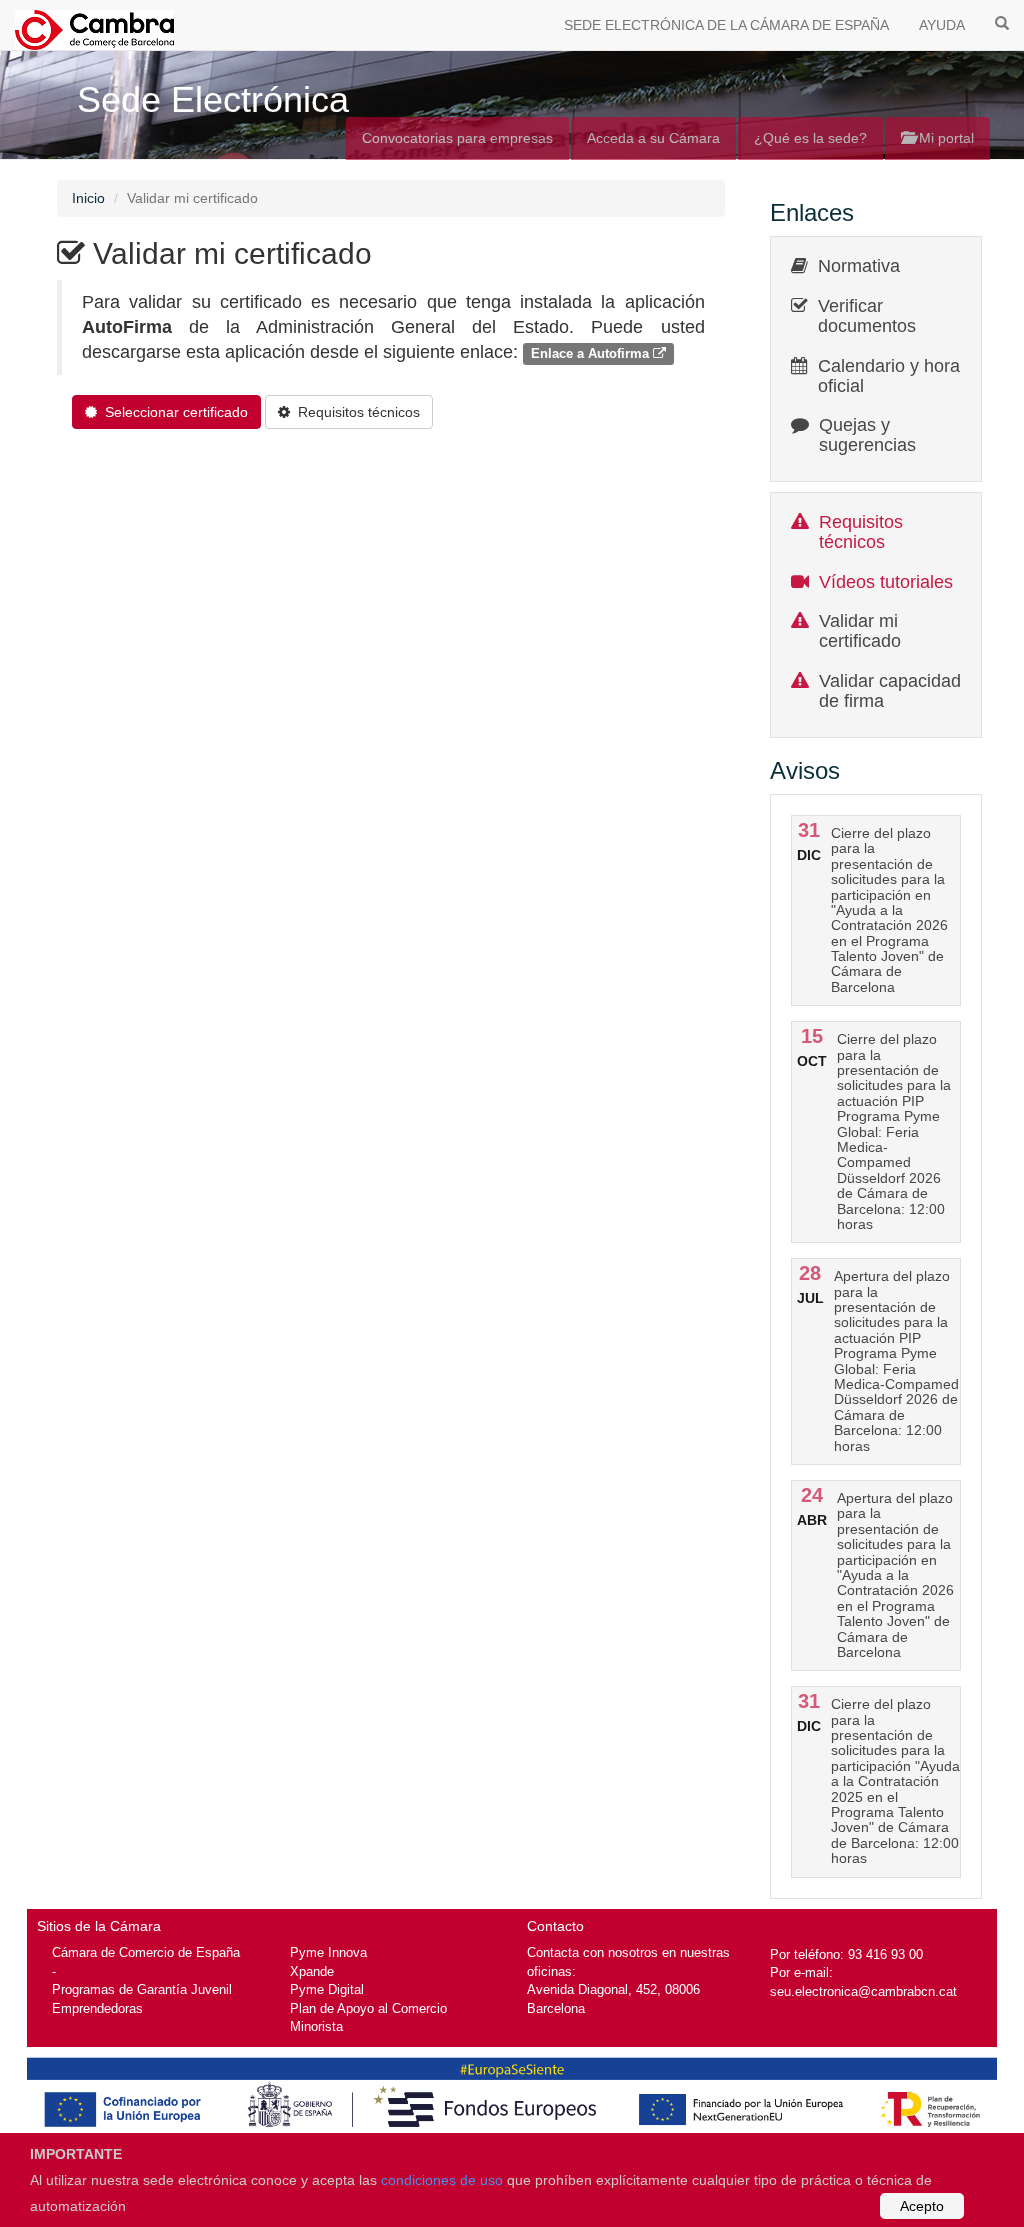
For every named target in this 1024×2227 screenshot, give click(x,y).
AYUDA (942, 25)
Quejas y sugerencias (867, 435)
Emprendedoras (97, 2008)
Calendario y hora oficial (889, 376)
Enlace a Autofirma (592, 353)
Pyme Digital (327, 1989)
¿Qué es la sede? (810, 138)
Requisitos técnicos (861, 532)
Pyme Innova (328, 1952)
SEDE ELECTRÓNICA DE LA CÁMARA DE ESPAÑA (726, 25)
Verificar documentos (867, 316)
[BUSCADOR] (1002, 22)
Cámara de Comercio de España (146, 1952)
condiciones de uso (442, 2180)
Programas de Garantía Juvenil (142, 1989)
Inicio (88, 198)
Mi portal (944, 138)
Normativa (859, 266)
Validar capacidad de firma (890, 691)
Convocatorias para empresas (457, 138)
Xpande (312, 1971)
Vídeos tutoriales (886, 582)
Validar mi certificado (860, 631)
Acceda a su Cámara (653, 138)
